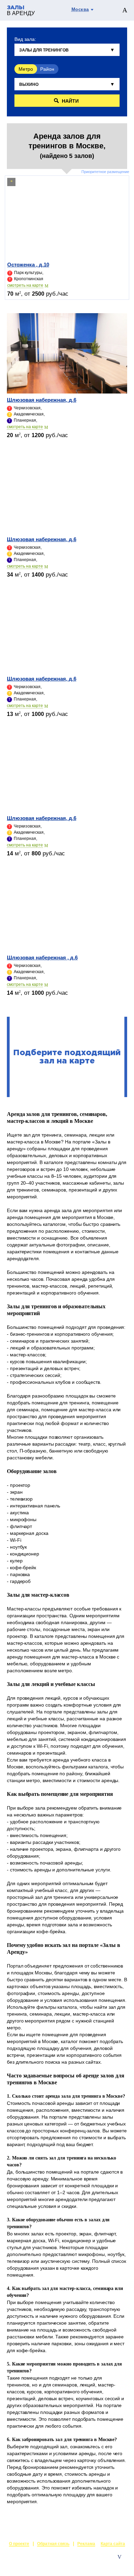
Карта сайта (113, 2544)
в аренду (21, 11)
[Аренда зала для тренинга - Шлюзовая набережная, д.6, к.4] (67, 353)
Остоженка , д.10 (28, 265)
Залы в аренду (111, 2564)
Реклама (86, 2544)
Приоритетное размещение (105, 172)
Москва (80, 9)
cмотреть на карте (25, 285)
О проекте (19, 2544)
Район (47, 69)
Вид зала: (25, 39)
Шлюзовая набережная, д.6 (42, 400)
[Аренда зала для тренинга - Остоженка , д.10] (67, 218)
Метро (26, 69)
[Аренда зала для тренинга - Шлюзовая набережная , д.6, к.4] (67, 911)
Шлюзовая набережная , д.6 (42, 958)
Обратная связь (53, 2544)
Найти (70, 101)
